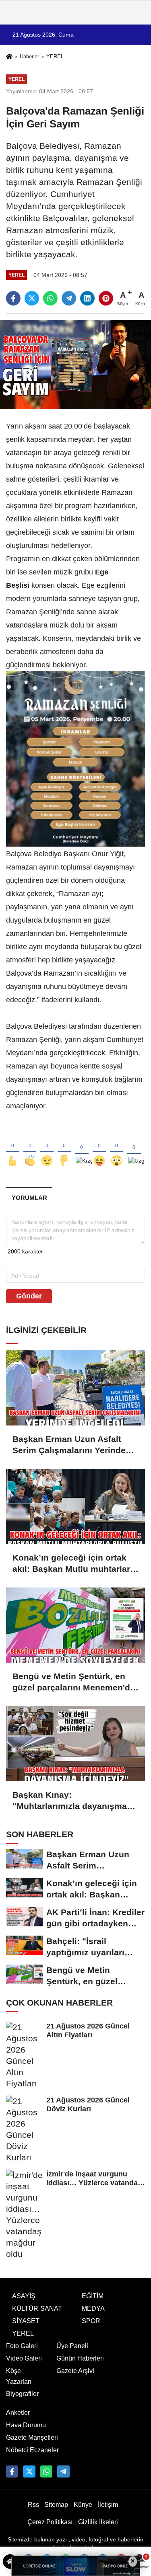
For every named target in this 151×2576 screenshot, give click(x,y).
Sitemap (56, 2505)
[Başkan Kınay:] (75, 1744)
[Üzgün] (134, 1148)
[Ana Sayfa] (9, 57)
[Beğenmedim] (64, 1148)
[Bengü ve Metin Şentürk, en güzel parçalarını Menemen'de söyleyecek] (75, 1625)
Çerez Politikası (50, 2522)
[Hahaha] (99, 1148)
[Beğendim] (13, 1148)
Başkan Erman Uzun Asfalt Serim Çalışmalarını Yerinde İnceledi (69, 1445)
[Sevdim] (47, 1148)
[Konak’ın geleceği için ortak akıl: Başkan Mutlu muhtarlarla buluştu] (75, 1506)
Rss (33, 2505)
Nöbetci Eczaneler (32, 2450)
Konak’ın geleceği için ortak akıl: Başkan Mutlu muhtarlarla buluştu (75, 1564)
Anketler (18, 2413)
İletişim (108, 2505)
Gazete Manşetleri (32, 2438)
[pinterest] (106, 298)
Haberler (29, 56)
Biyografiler (22, 2394)
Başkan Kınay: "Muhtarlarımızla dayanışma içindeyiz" (70, 1801)
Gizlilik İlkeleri (98, 2522)
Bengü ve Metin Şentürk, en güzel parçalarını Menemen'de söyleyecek (74, 1682)
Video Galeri (24, 2358)
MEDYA (93, 2308)
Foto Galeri (22, 2346)
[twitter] (32, 298)
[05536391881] (46, 2471)
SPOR (91, 2321)
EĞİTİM (93, 2296)
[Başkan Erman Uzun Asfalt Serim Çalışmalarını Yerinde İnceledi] (75, 1388)
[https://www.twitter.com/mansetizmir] (29, 2471)
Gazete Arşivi (75, 2371)
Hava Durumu (26, 2425)
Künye (83, 2505)
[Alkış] (30, 1148)
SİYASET (26, 2321)
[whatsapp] (50, 298)
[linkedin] (87, 298)
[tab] (29, 1198)
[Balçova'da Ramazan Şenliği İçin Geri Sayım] (75, 364)
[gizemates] (63, 2471)
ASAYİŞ (24, 2296)
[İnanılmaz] (117, 1148)
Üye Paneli (72, 2346)
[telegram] (69, 298)
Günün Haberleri (80, 2358)
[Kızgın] (82, 1148)
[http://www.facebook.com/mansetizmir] (12, 2471)
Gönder (29, 1296)
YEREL (55, 56)
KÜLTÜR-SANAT (37, 2308)
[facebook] (13, 298)
